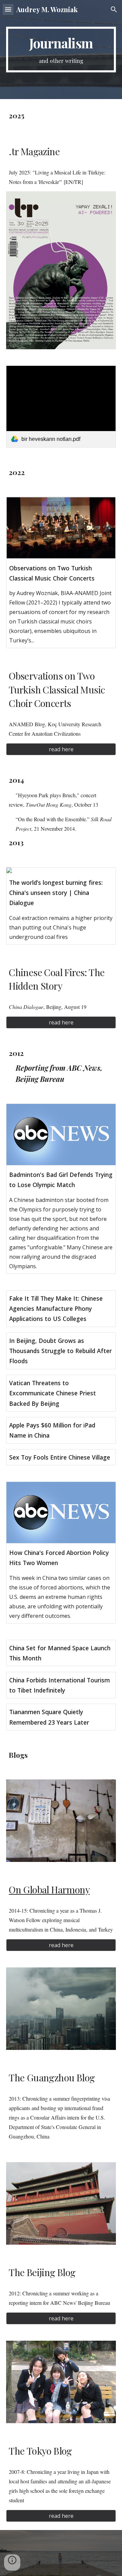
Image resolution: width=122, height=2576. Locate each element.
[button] (8, 9)
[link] (61, 407)
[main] (61, 50)
